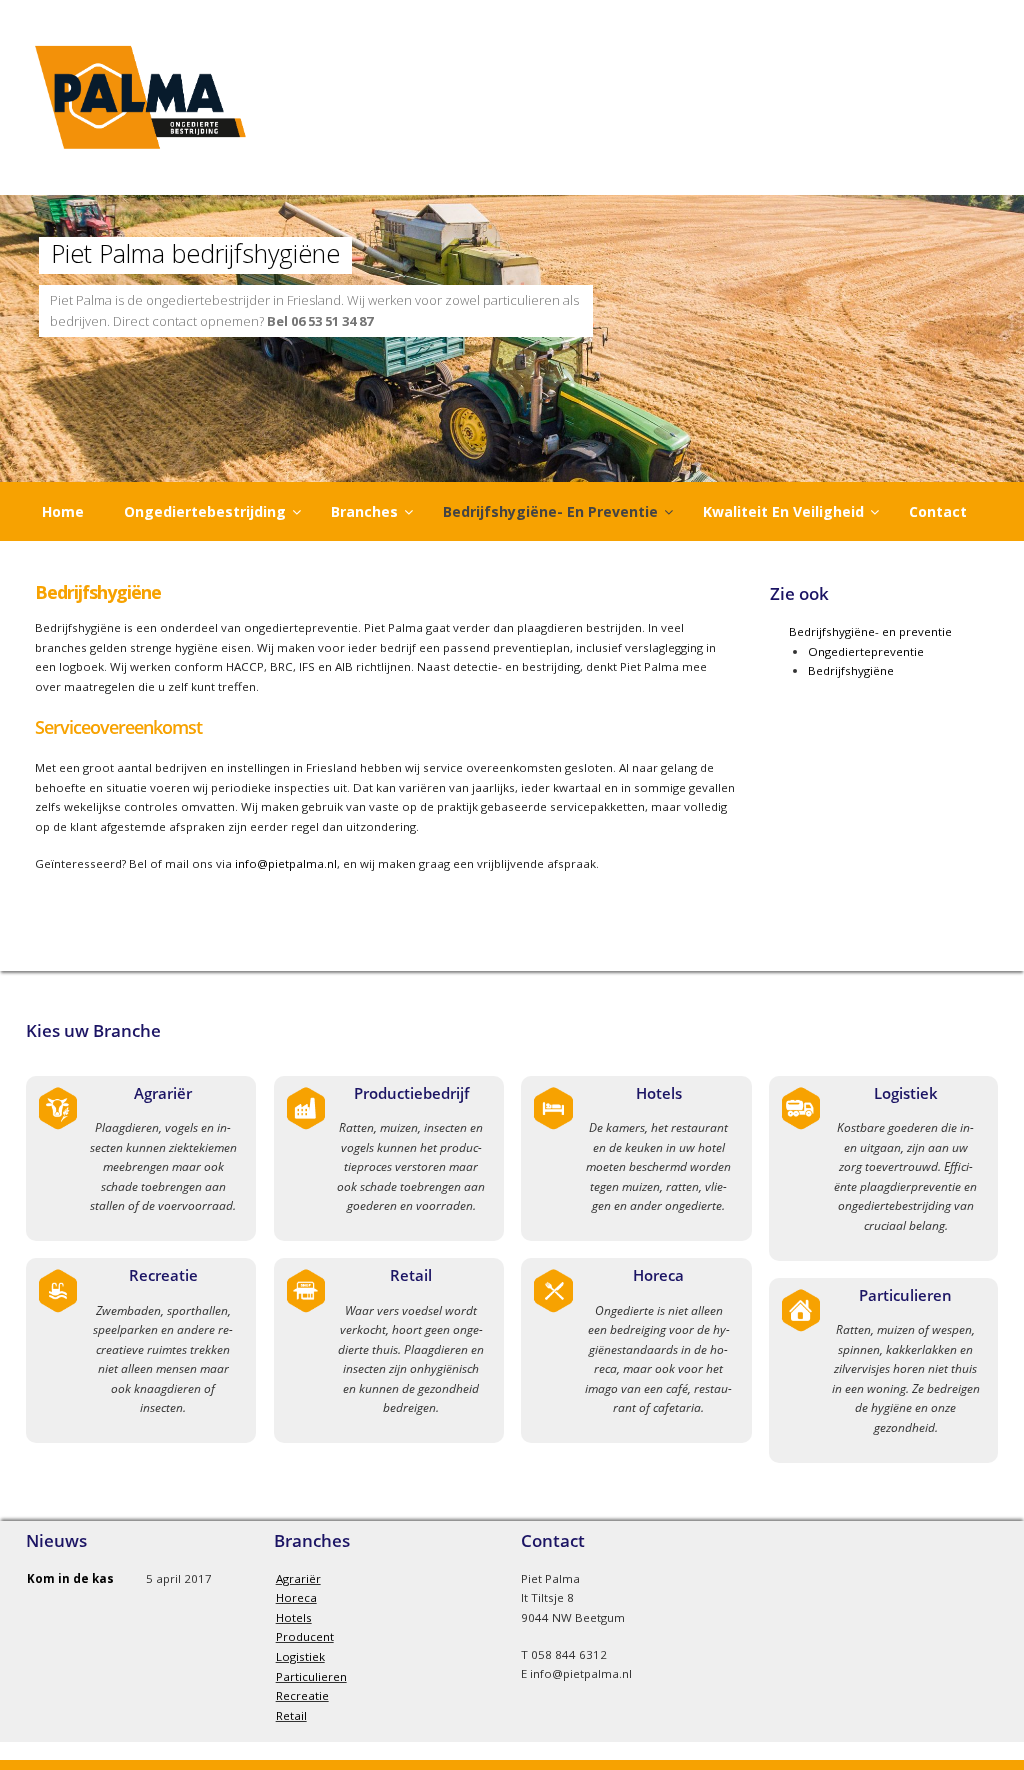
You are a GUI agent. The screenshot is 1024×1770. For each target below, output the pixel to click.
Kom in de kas (70, 1578)
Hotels (659, 1093)
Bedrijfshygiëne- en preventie (870, 631)
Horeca (658, 1275)
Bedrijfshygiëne (851, 670)
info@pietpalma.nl (286, 863)
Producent (305, 1636)
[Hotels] (553, 1126)
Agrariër (163, 1093)
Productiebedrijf (411, 1093)
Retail (411, 1275)
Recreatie (163, 1275)
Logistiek (906, 1093)
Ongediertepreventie (866, 651)
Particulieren (905, 1295)
